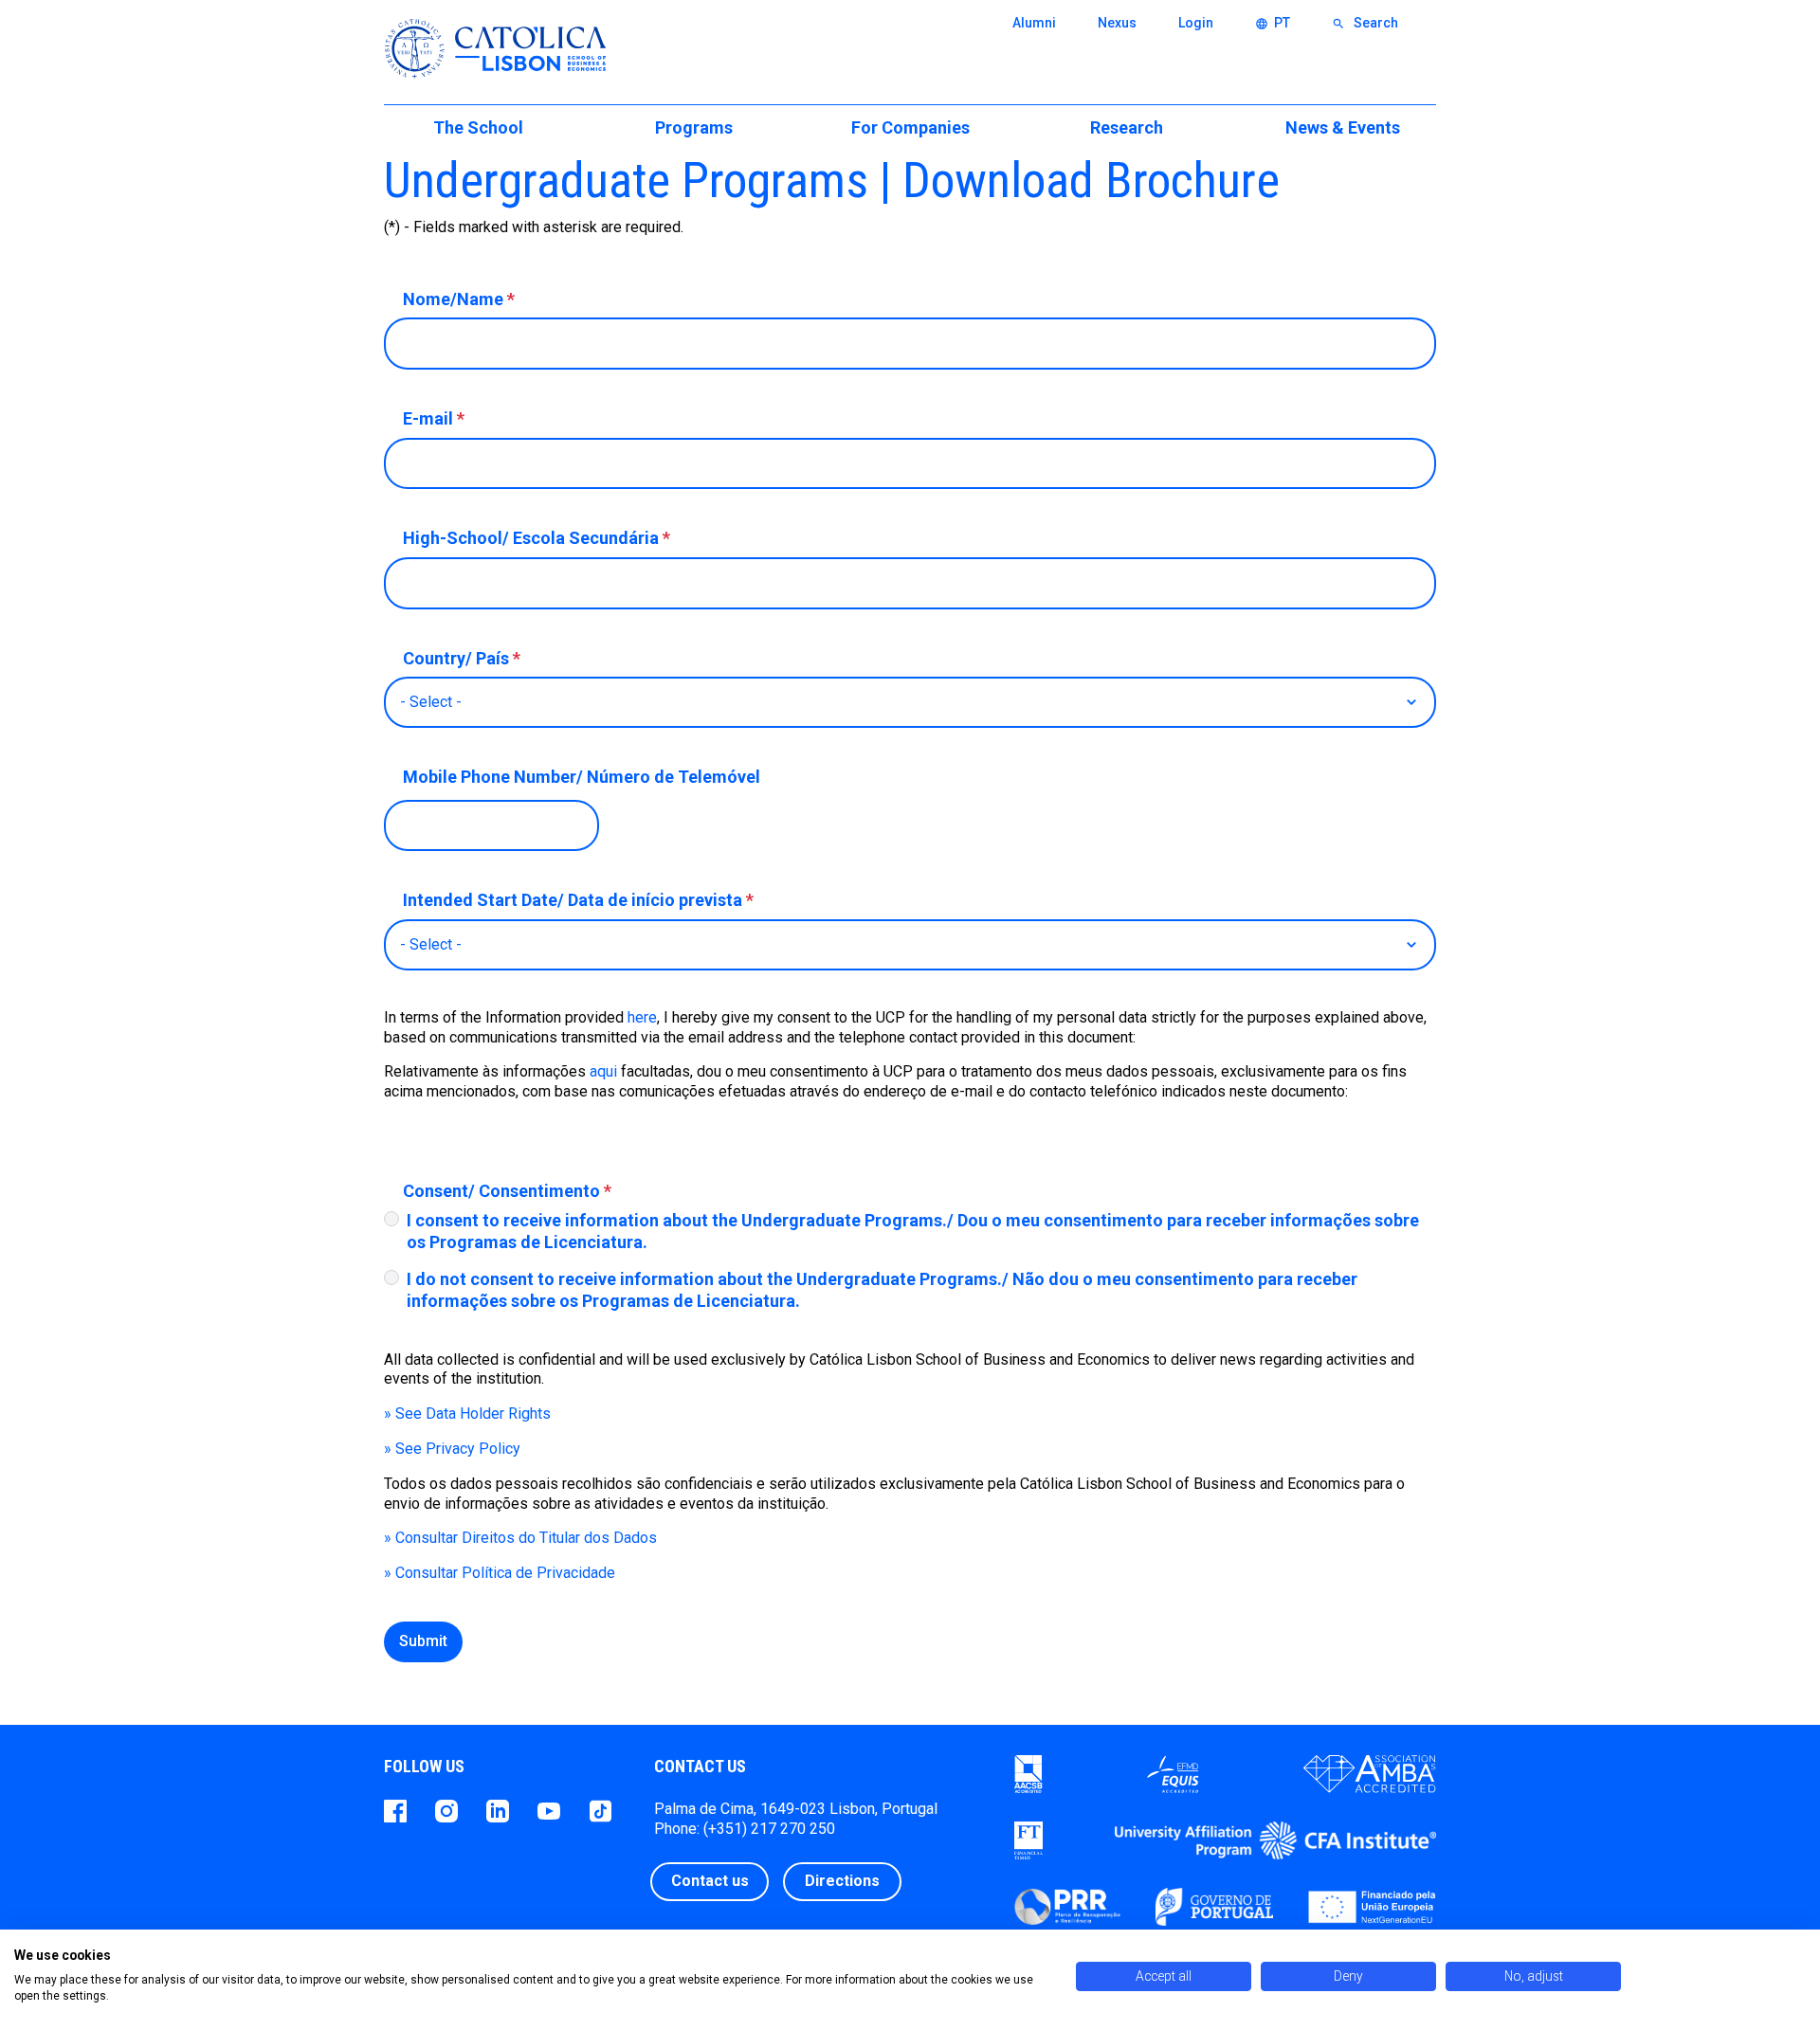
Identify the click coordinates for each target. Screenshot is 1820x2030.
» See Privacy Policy (452, 1449)
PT (1273, 23)
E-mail (434, 418)
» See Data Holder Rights (467, 1414)
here (642, 1017)
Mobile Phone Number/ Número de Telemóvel (582, 777)
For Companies (910, 127)
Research (1127, 127)
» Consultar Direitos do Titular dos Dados (520, 1538)
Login (1196, 23)
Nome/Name (459, 299)
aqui (605, 1071)
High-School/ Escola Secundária (537, 538)
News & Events (1343, 127)
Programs (694, 127)
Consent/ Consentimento (507, 1191)
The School (478, 127)
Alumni (1034, 23)
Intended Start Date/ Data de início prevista (578, 900)
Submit (423, 1641)
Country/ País (462, 658)
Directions (842, 1881)
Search (1365, 23)
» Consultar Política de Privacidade (500, 1573)
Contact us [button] (710, 1881)
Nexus (1117, 23)
